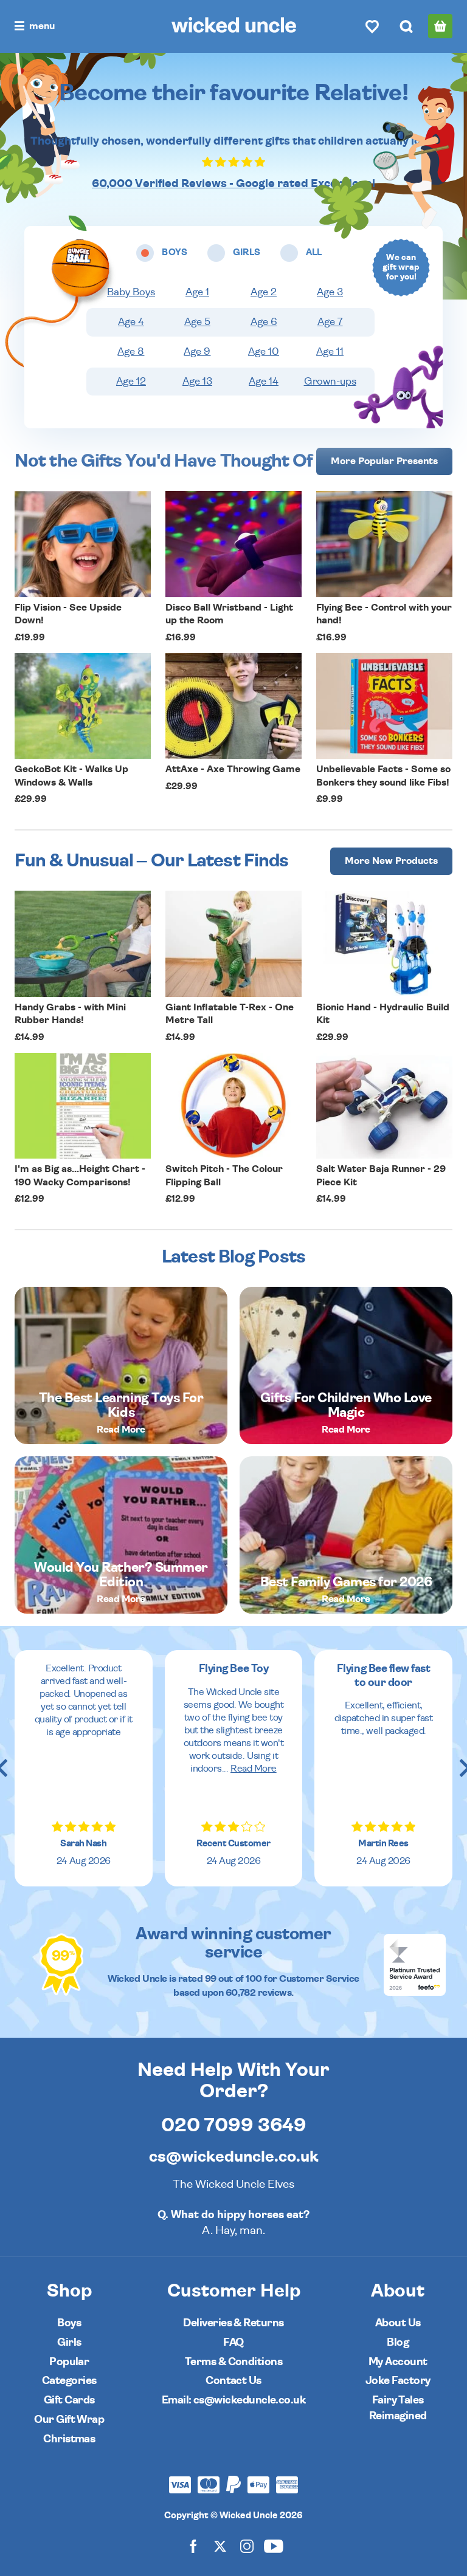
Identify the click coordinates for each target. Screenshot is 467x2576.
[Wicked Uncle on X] (220, 2546)
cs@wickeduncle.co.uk (234, 2157)
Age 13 (197, 382)
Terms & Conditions (233, 2362)
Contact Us (233, 2381)
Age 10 (264, 352)
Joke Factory (398, 2381)
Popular (69, 2362)
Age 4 (131, 322)
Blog (398, 2342)
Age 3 (330, 292)
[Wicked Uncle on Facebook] (193, 2546)
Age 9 (197, 352)
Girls (69, 2342)
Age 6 (264, 322)
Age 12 (131, 382)
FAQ (233, 2342)
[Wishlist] (372, 26)
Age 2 (264, 292)
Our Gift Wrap (69, 2420)
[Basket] (440, 26)
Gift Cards (69, 2400)
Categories (69, 2381)
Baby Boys (131, 292)
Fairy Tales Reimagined (398, 2408)
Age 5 (197, 322)
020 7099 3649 (234, 2125)
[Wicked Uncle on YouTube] (274, 2546)
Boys (69, 2323)
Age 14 (264, 382)
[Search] (406, 26)
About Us (398, 2323)
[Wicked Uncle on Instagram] (247, 2546)
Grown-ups (330, 382)
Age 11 (330, 352)
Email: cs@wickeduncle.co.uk (233, 2400)
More (384, 461)
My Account (398, 2362)
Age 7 (330, 322)
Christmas (69, 2439)
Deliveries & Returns (233, 2323)
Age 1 (197, 292)
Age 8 (131, 352)
